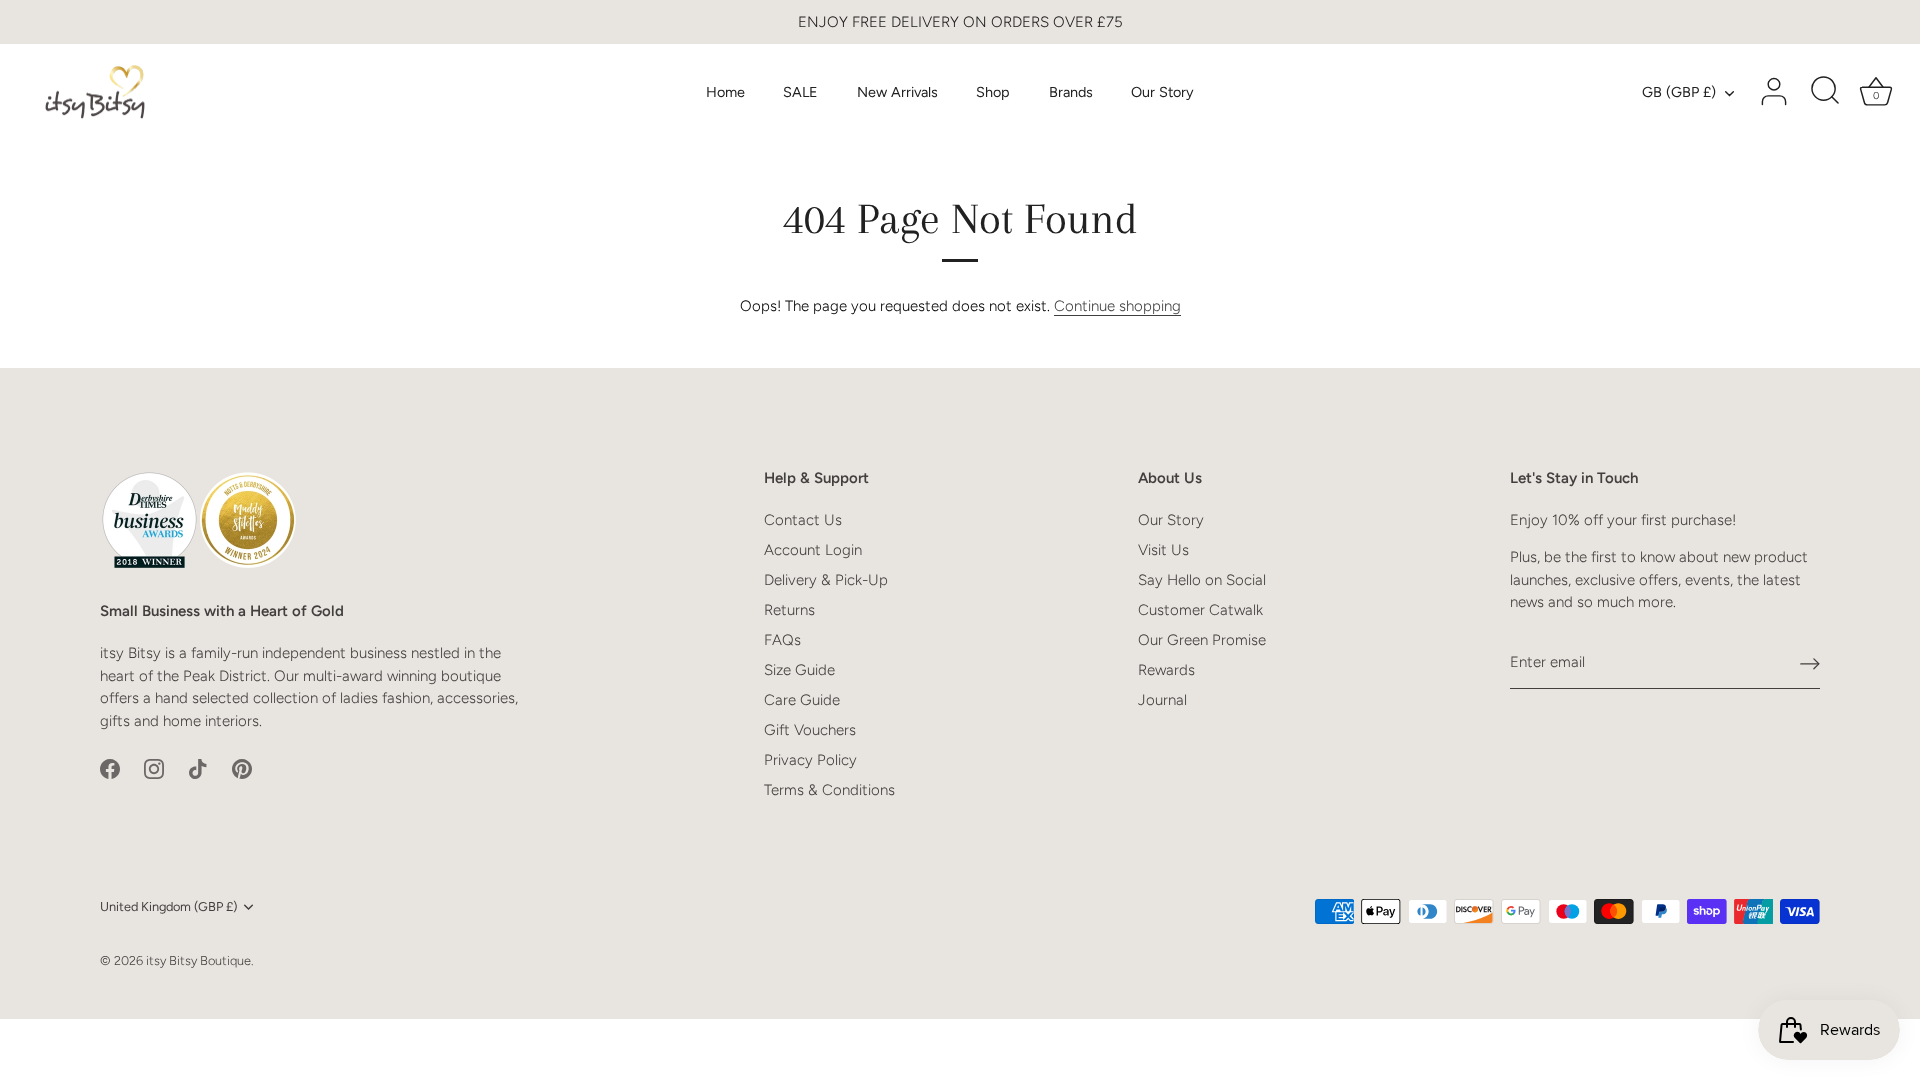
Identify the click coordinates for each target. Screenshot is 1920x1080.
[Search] (1825, 92)
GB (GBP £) (1679, 92)
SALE (800, 92)
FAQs (782, 640)
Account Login (813, 550)
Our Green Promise (1202, 640)
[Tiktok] (198, 767)
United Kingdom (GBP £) (168, 906)
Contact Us (803, 520)
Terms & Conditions (829, 790)
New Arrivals (897, 92)
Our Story (1162, 92)
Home (725, 92)
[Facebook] (110, 767)
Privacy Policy (810, 760)
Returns (789, 610)
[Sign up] (1810, 663)
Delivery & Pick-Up (826, 580)
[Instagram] (154, 767)
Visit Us (1163, 550)
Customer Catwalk (1200, 610)
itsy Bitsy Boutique (198, 960)
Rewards (1166, 670)
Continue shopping (1117, 306)
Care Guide (802, 700)
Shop (993, 92)
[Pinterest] (242, 767)
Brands (1071, 92)
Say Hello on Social (1202, 580)
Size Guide (799, 670)
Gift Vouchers (810, 730)
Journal (1162, 700)
